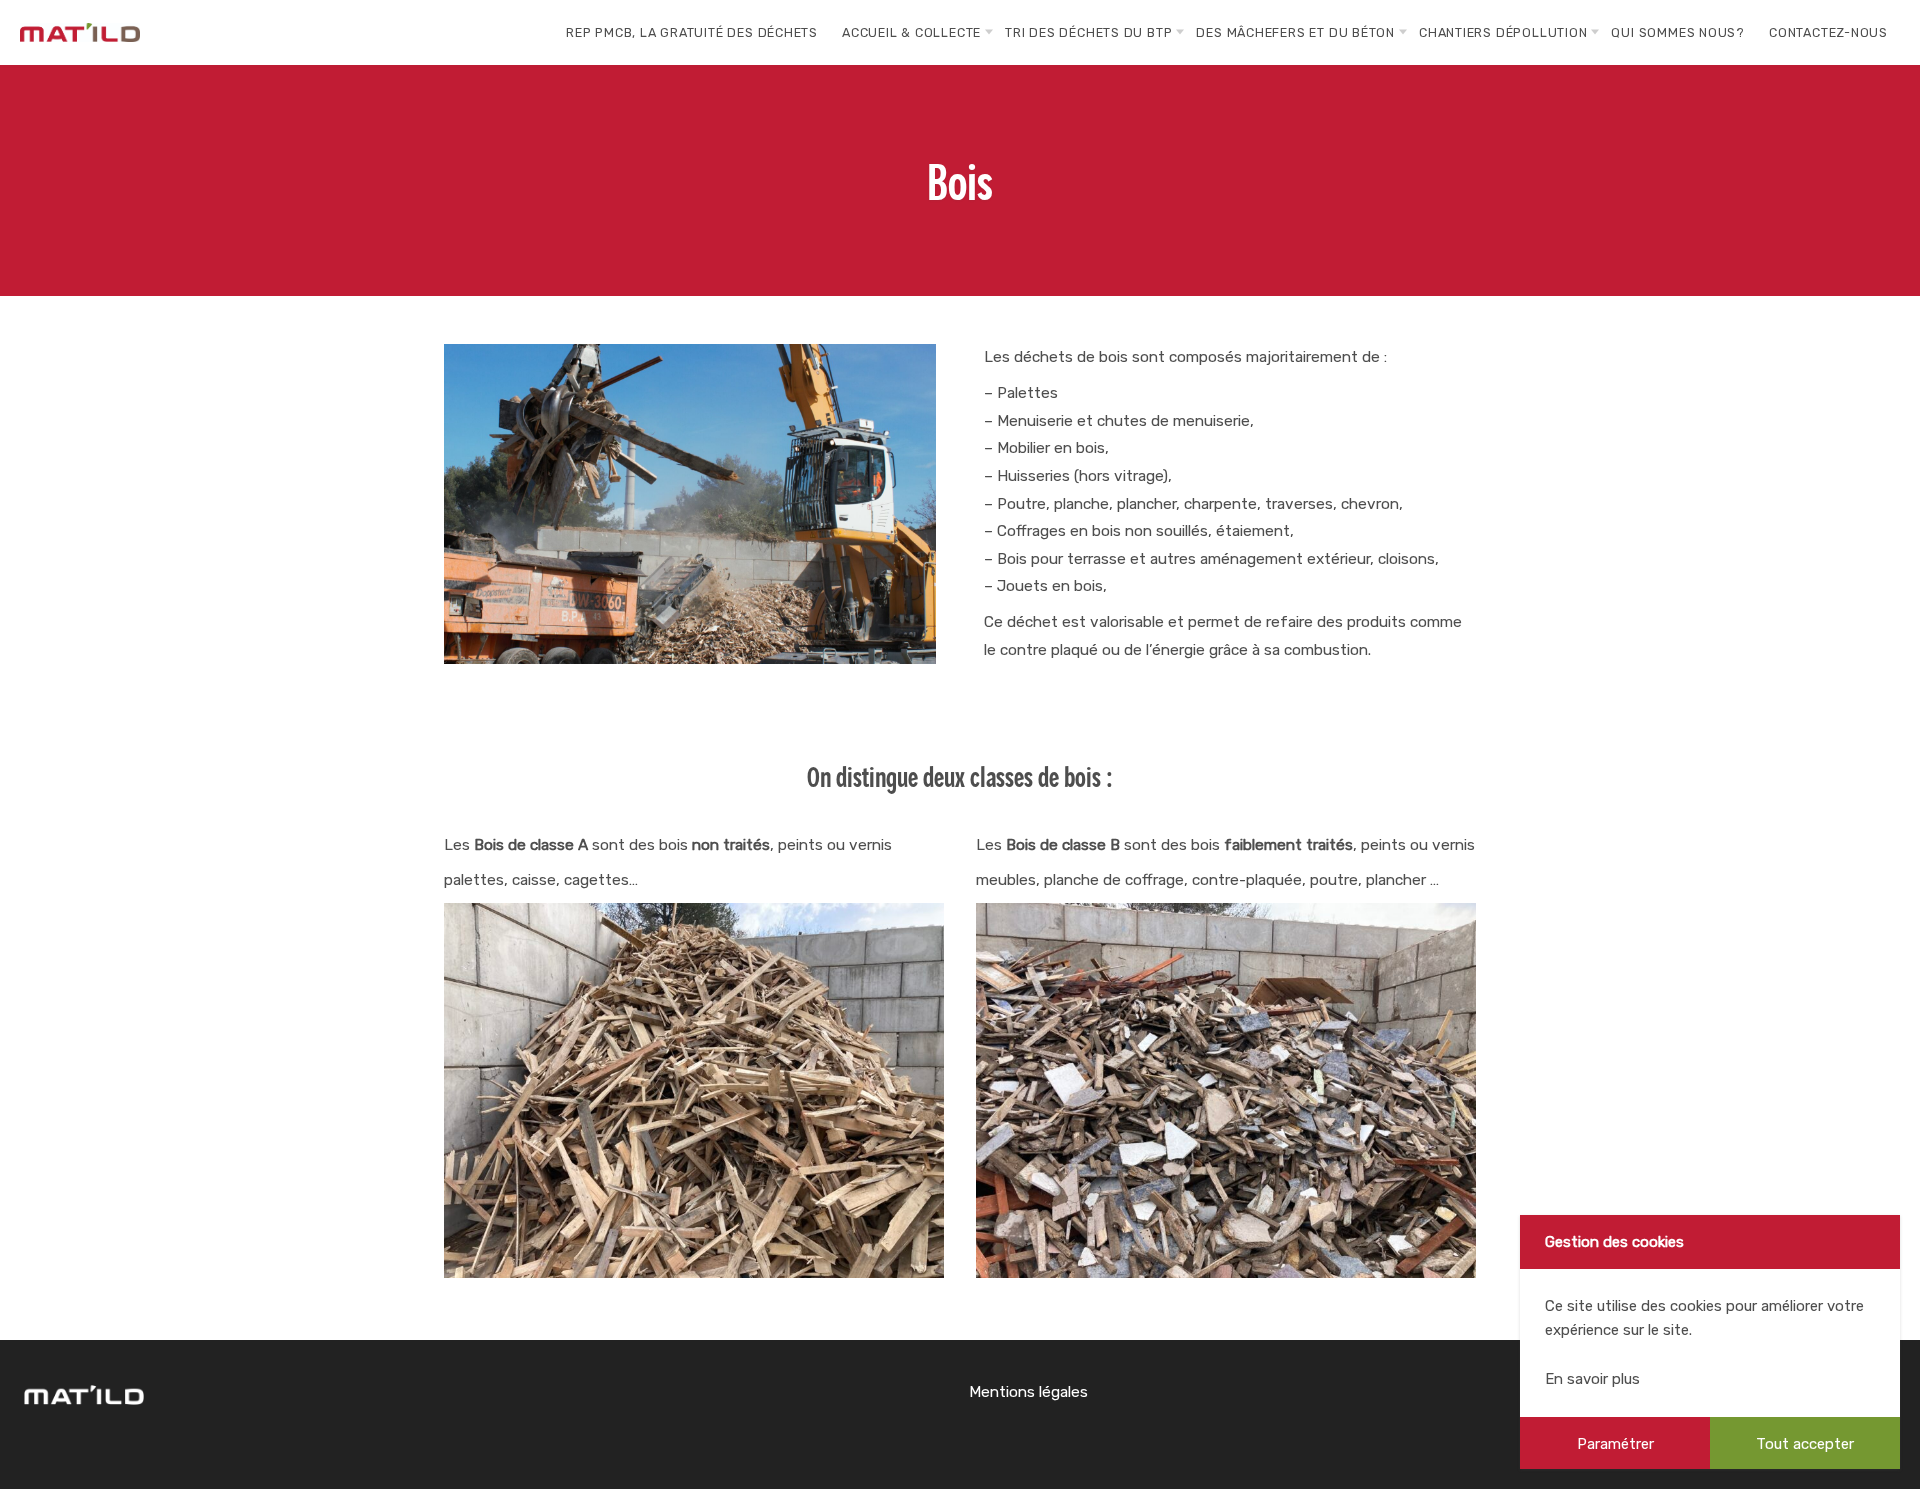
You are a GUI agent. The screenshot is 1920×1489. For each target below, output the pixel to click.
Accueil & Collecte (911, 32)
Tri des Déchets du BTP (1088, 32)
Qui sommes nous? (1678, 32)
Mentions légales (1028, 1392)
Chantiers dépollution (1503, 32)
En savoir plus (1592, 1379)
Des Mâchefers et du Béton (1295, 32)
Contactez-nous (1828, 32)
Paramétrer (1615, 1444)
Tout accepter (1805, 1444)
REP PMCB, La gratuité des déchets (692, 32)
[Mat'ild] (80, 32)
